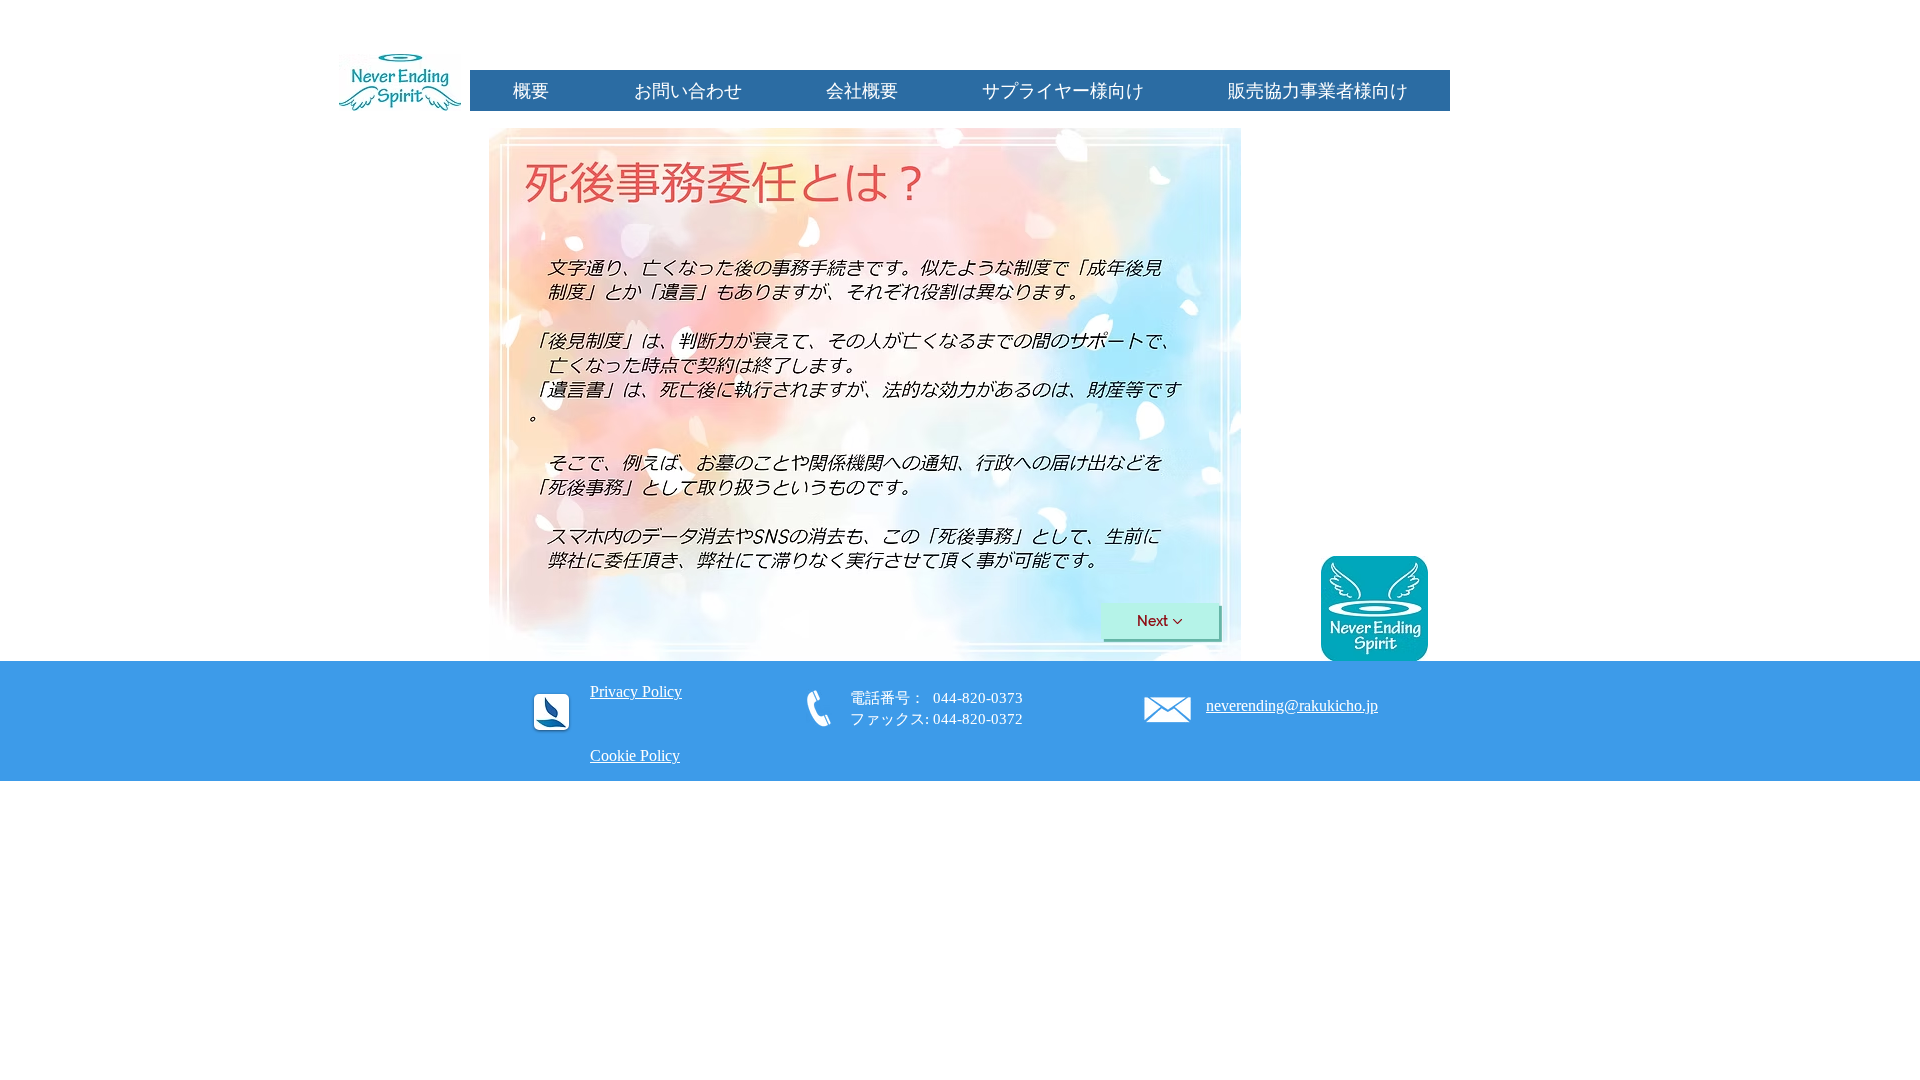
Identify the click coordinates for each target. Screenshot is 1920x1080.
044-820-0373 (978, 698)
